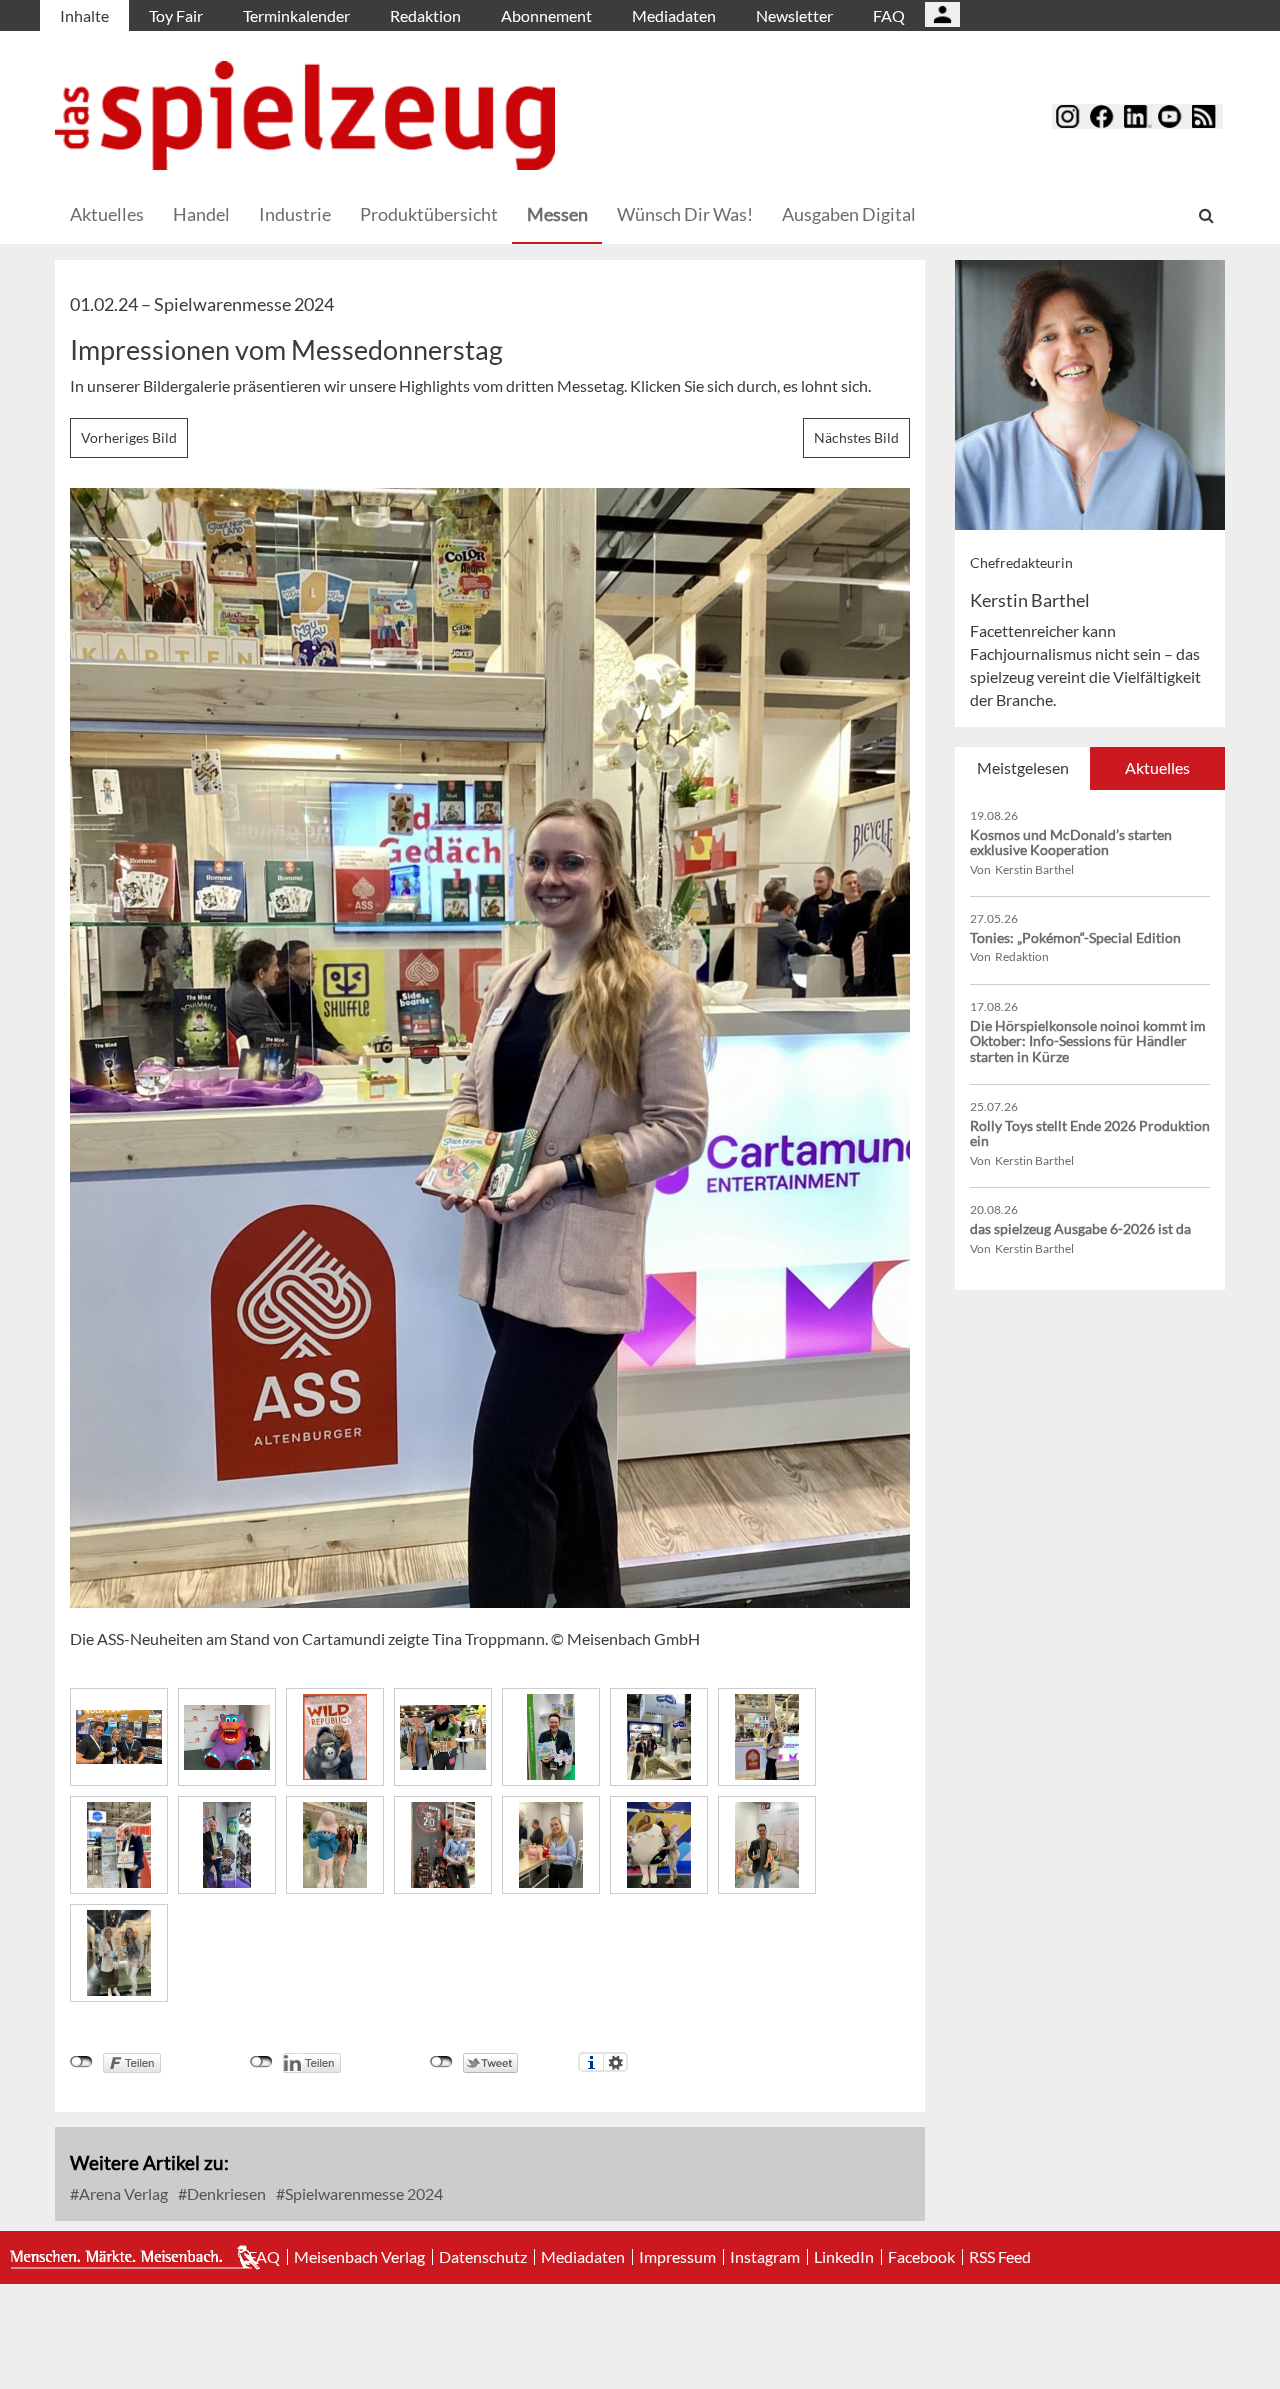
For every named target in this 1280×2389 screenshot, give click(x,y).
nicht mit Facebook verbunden (81, 2062)
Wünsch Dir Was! (685, 214)
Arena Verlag (122, 2193)
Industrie (295, 214)
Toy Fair (176, 15)
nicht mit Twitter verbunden (441, 2062)
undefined (261, 2062)
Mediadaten (674, 15)
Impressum (677, 2257)
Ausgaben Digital (849, 214)
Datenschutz (483, 2257)
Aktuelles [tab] (1157, 767)
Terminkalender (296, 15)
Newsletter (794, 15)
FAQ (889, 15)
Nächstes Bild (856, 437)
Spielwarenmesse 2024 (362, 2193)
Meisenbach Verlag (359, 2257)
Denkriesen (225, 2193)
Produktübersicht (429, 214)
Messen (557, 214)
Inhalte (84, 15)
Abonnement (546, 15)
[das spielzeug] (305, 115)
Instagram (765, 2257)
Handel (201, 214)
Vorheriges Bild (129, 437)
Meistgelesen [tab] (1023, 767)
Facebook (921, 2257)
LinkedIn (844, 2257)
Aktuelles (107, 214)
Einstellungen (615, 2062)
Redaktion (425, 15)
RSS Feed (1000, 2257)
